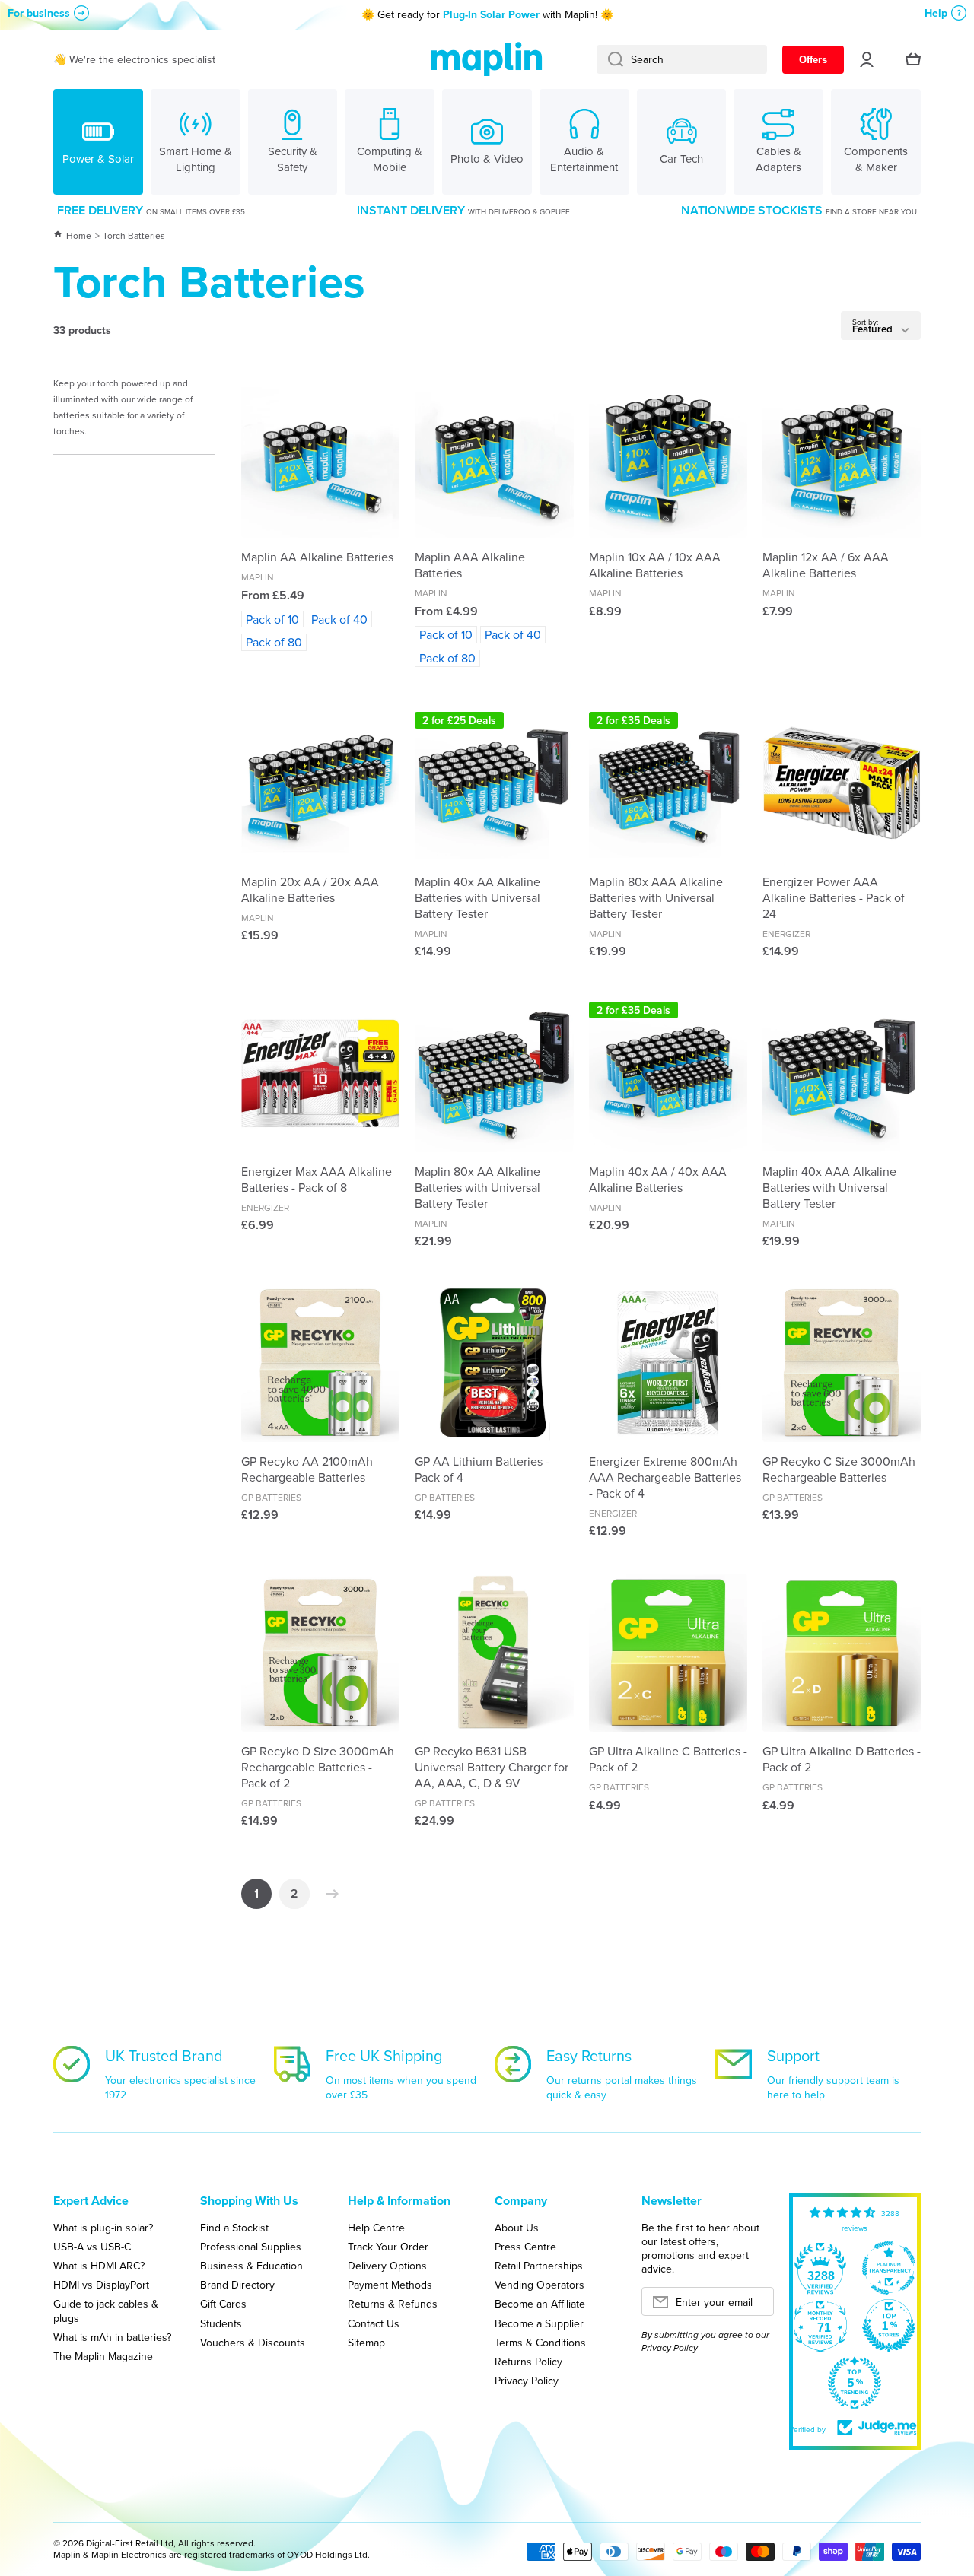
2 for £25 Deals (459, 720)
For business (39, 13)
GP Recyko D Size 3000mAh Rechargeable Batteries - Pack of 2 (318, 1767)
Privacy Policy (527, 2380)
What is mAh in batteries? (112, 2337)
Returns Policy (528, 2361)
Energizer (786, 934)
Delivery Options (387, 2265)
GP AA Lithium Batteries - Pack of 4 (482, 1469)
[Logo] (487, 60)
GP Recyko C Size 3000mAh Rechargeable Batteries (839, 1469)
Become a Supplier (539, 2323)
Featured (872, 329)
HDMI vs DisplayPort (101, 2284)
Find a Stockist (234, 2227)
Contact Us (374, 2323)
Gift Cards (223, 2303)
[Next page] (329, 1894)
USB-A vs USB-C (92, 2246)
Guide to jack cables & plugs (106, 2310)
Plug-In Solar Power (491, 14)
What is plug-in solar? (103, 2227)
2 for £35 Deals (633, 720)
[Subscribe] (755, 2306)
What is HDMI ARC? (99, 2265)
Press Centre (525, 2246)
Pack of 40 (339, 619)
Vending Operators (540, 2284)
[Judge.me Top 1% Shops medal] (889, 2326)
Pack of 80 (274, 642)
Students (221, 2323)
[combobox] (682, 59)
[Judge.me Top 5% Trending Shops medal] (855, 2383)
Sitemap (366, 2342)
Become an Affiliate (540, 2303)
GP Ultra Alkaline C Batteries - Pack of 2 (668, 1759)
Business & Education (251, 2265)
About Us (517, 2227)
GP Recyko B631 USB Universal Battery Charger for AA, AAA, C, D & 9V (492, 1767)
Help (936, 13)
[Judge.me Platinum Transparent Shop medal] (889, 2268)
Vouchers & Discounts (253, 2342)
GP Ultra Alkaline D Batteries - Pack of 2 (842, 1759)
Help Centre (376, 2227)
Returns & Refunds (393, 2303)
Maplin (258, 577)
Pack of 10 (272, 619)
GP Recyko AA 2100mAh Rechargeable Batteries (307, 1469)
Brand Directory (237, 2284)
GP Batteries (271, 1497)
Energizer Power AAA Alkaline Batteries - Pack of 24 (834, 897)
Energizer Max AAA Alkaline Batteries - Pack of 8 (317, 1180)
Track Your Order (388, 2246)
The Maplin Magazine (103, 2356)
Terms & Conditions (540, 2342)
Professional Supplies (251, 2246)
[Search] (610, 59)
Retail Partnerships (539, 2265)
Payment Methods (390, 2284)
